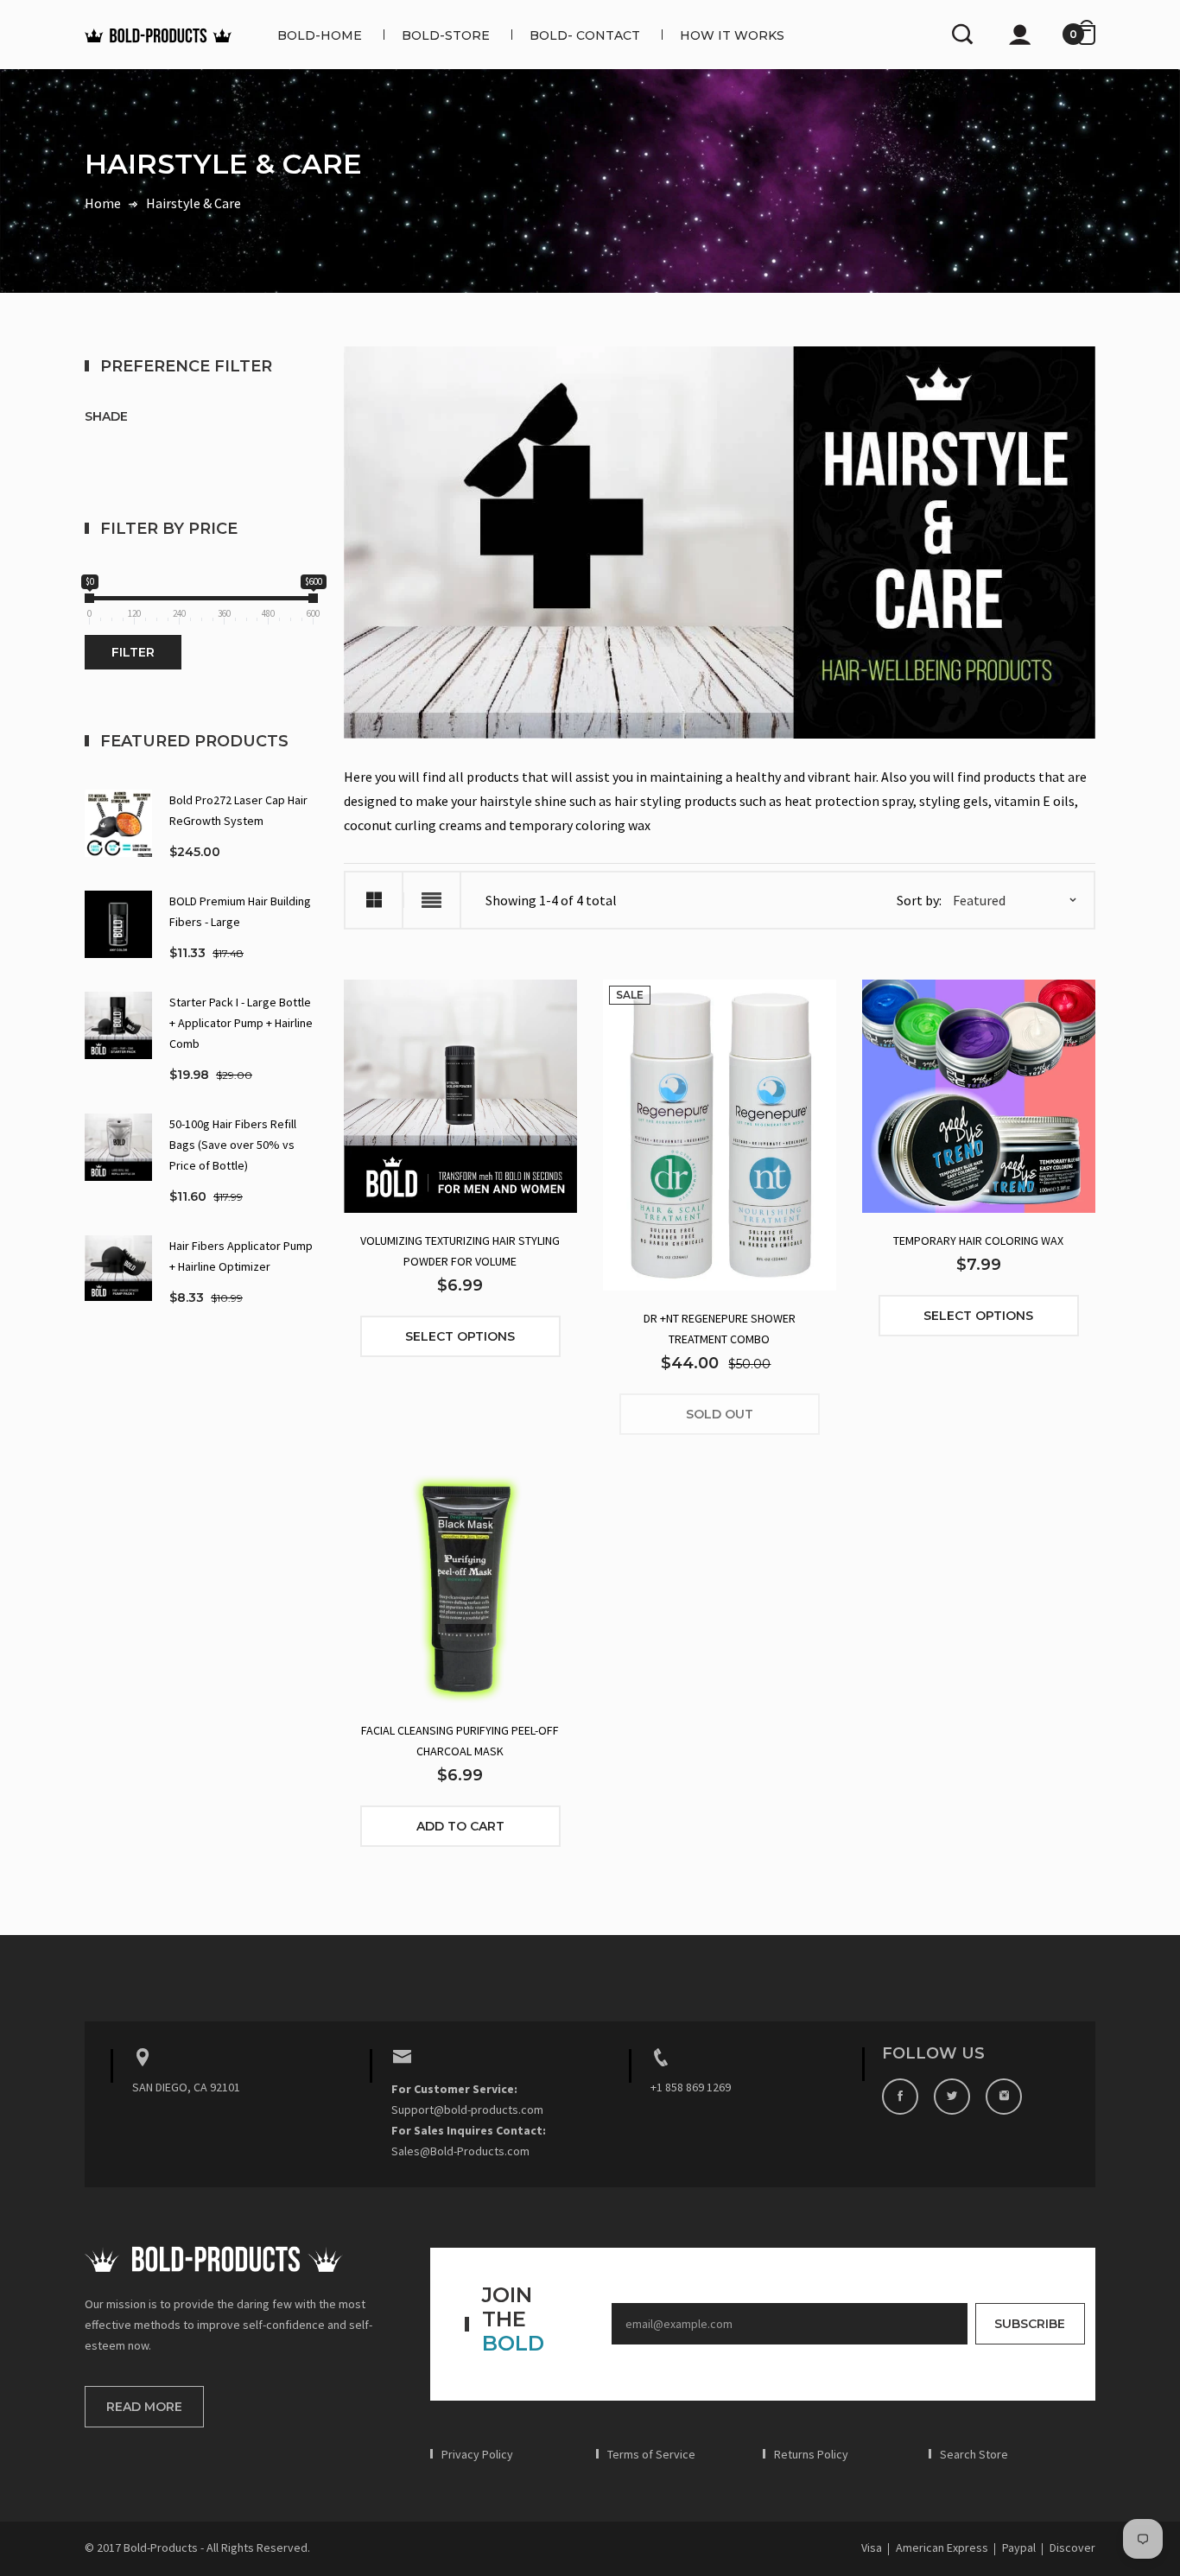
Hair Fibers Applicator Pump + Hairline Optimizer (241, 1256)
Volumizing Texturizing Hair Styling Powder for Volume (460, 1251)
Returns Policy (811, 2454)
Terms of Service (651, 2454)
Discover (1072, 2547)
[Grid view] (374, 900)
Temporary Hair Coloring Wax (978, 1240)
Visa (872, 2547)
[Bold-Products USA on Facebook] (900, 2097)
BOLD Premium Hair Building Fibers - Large (240, 911)
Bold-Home (320, 35)
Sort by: (919, 900)
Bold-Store (446, 35)
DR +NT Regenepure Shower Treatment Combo (720, 1329)
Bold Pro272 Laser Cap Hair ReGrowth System (238, 810)
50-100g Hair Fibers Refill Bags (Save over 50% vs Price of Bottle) (233, 1145)
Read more (144, 2407)
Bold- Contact (585, 35)
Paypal (1019, 2547)
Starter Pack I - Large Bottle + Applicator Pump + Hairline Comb (241, 1023)
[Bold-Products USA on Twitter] (952, 2097)
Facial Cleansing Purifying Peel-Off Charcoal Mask (460, 1741)
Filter (133, 652)
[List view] (431, 900)
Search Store (974, 2454)
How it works (732, 35)
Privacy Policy (477, 2454)
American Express (942, 2547)
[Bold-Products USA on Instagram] (1004, 2097)
